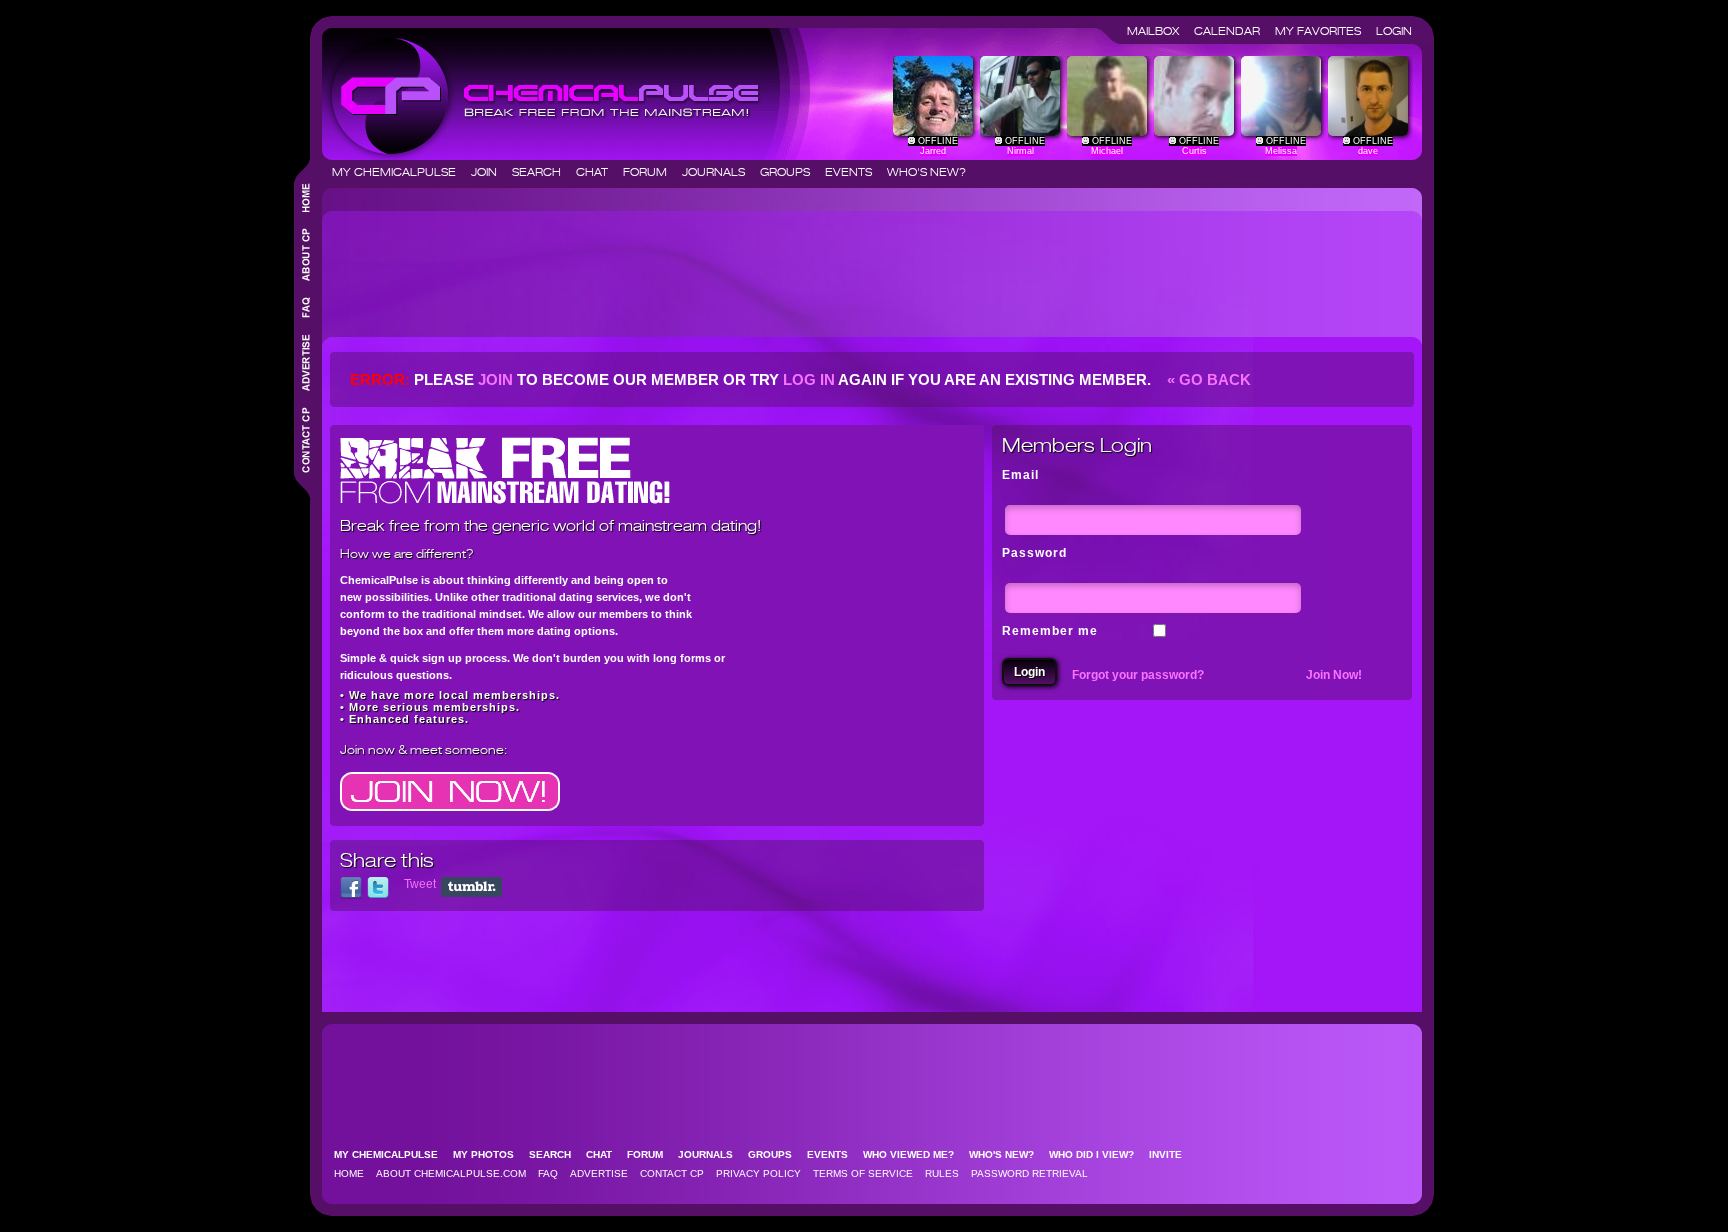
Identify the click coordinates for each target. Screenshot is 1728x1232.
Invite (1171, 1154)
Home (349, 1173)
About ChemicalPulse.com (451, 1173)
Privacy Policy (758, 1173)
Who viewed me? (914, 1154)
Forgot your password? (1138, 675)
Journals (719, 172)
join (495, 379)
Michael (1107, 151)
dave (1368, 151)
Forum (651, 172)
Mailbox (1159, 31)
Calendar (1233, 31)
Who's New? (926, 172)
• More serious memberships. (430, 707)
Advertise (599, 1173)
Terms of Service (863, 1173)
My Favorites (1324, 31)
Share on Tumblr (471, 887)
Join (490, 172)
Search (542, 172)
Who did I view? (1097, 1154)
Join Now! (1334, 675)
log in (809, 379)
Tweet (420, 884)
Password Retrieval (1029, 1173)
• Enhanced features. (404, 719)
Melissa (1281, 151)
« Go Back (1207, 379)
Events (854, 172)
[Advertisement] (694, 266)
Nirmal (1020, 151)
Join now (367, 749)
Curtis (1194, 151)
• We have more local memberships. (450, 695)
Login (1394, 31)
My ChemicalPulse (400, 172)
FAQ (548, 1173)
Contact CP (672, 1173)
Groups (791, 172)
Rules (942, 1173)
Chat (598, 172)
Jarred (933, 151)
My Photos (489, 1154)
